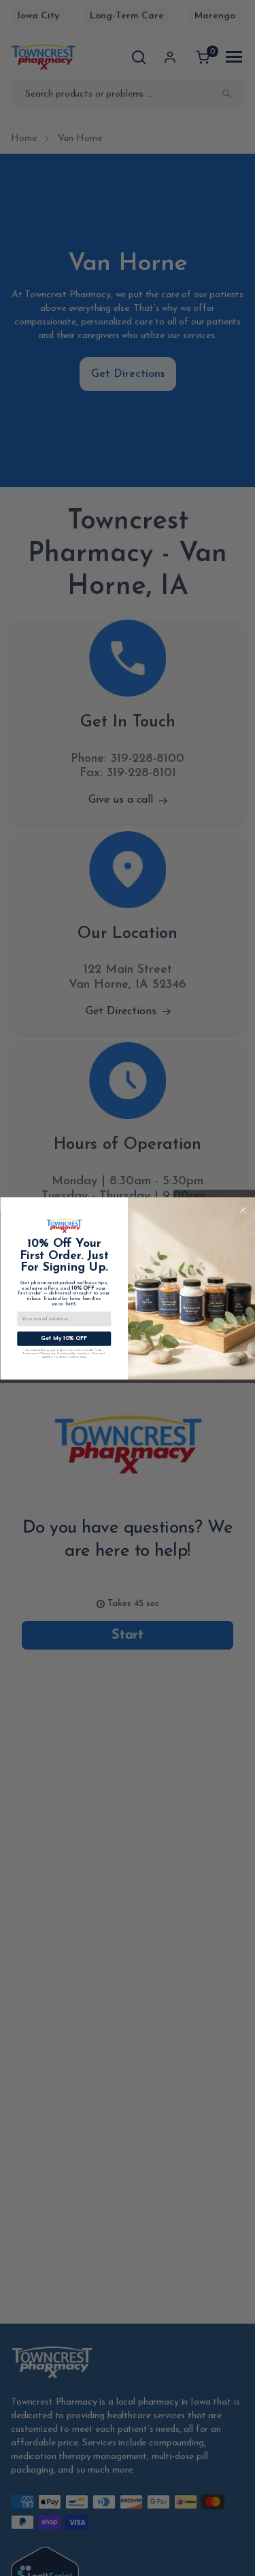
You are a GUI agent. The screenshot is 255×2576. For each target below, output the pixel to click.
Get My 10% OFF (64, 1338)
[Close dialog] (242, 1210)
